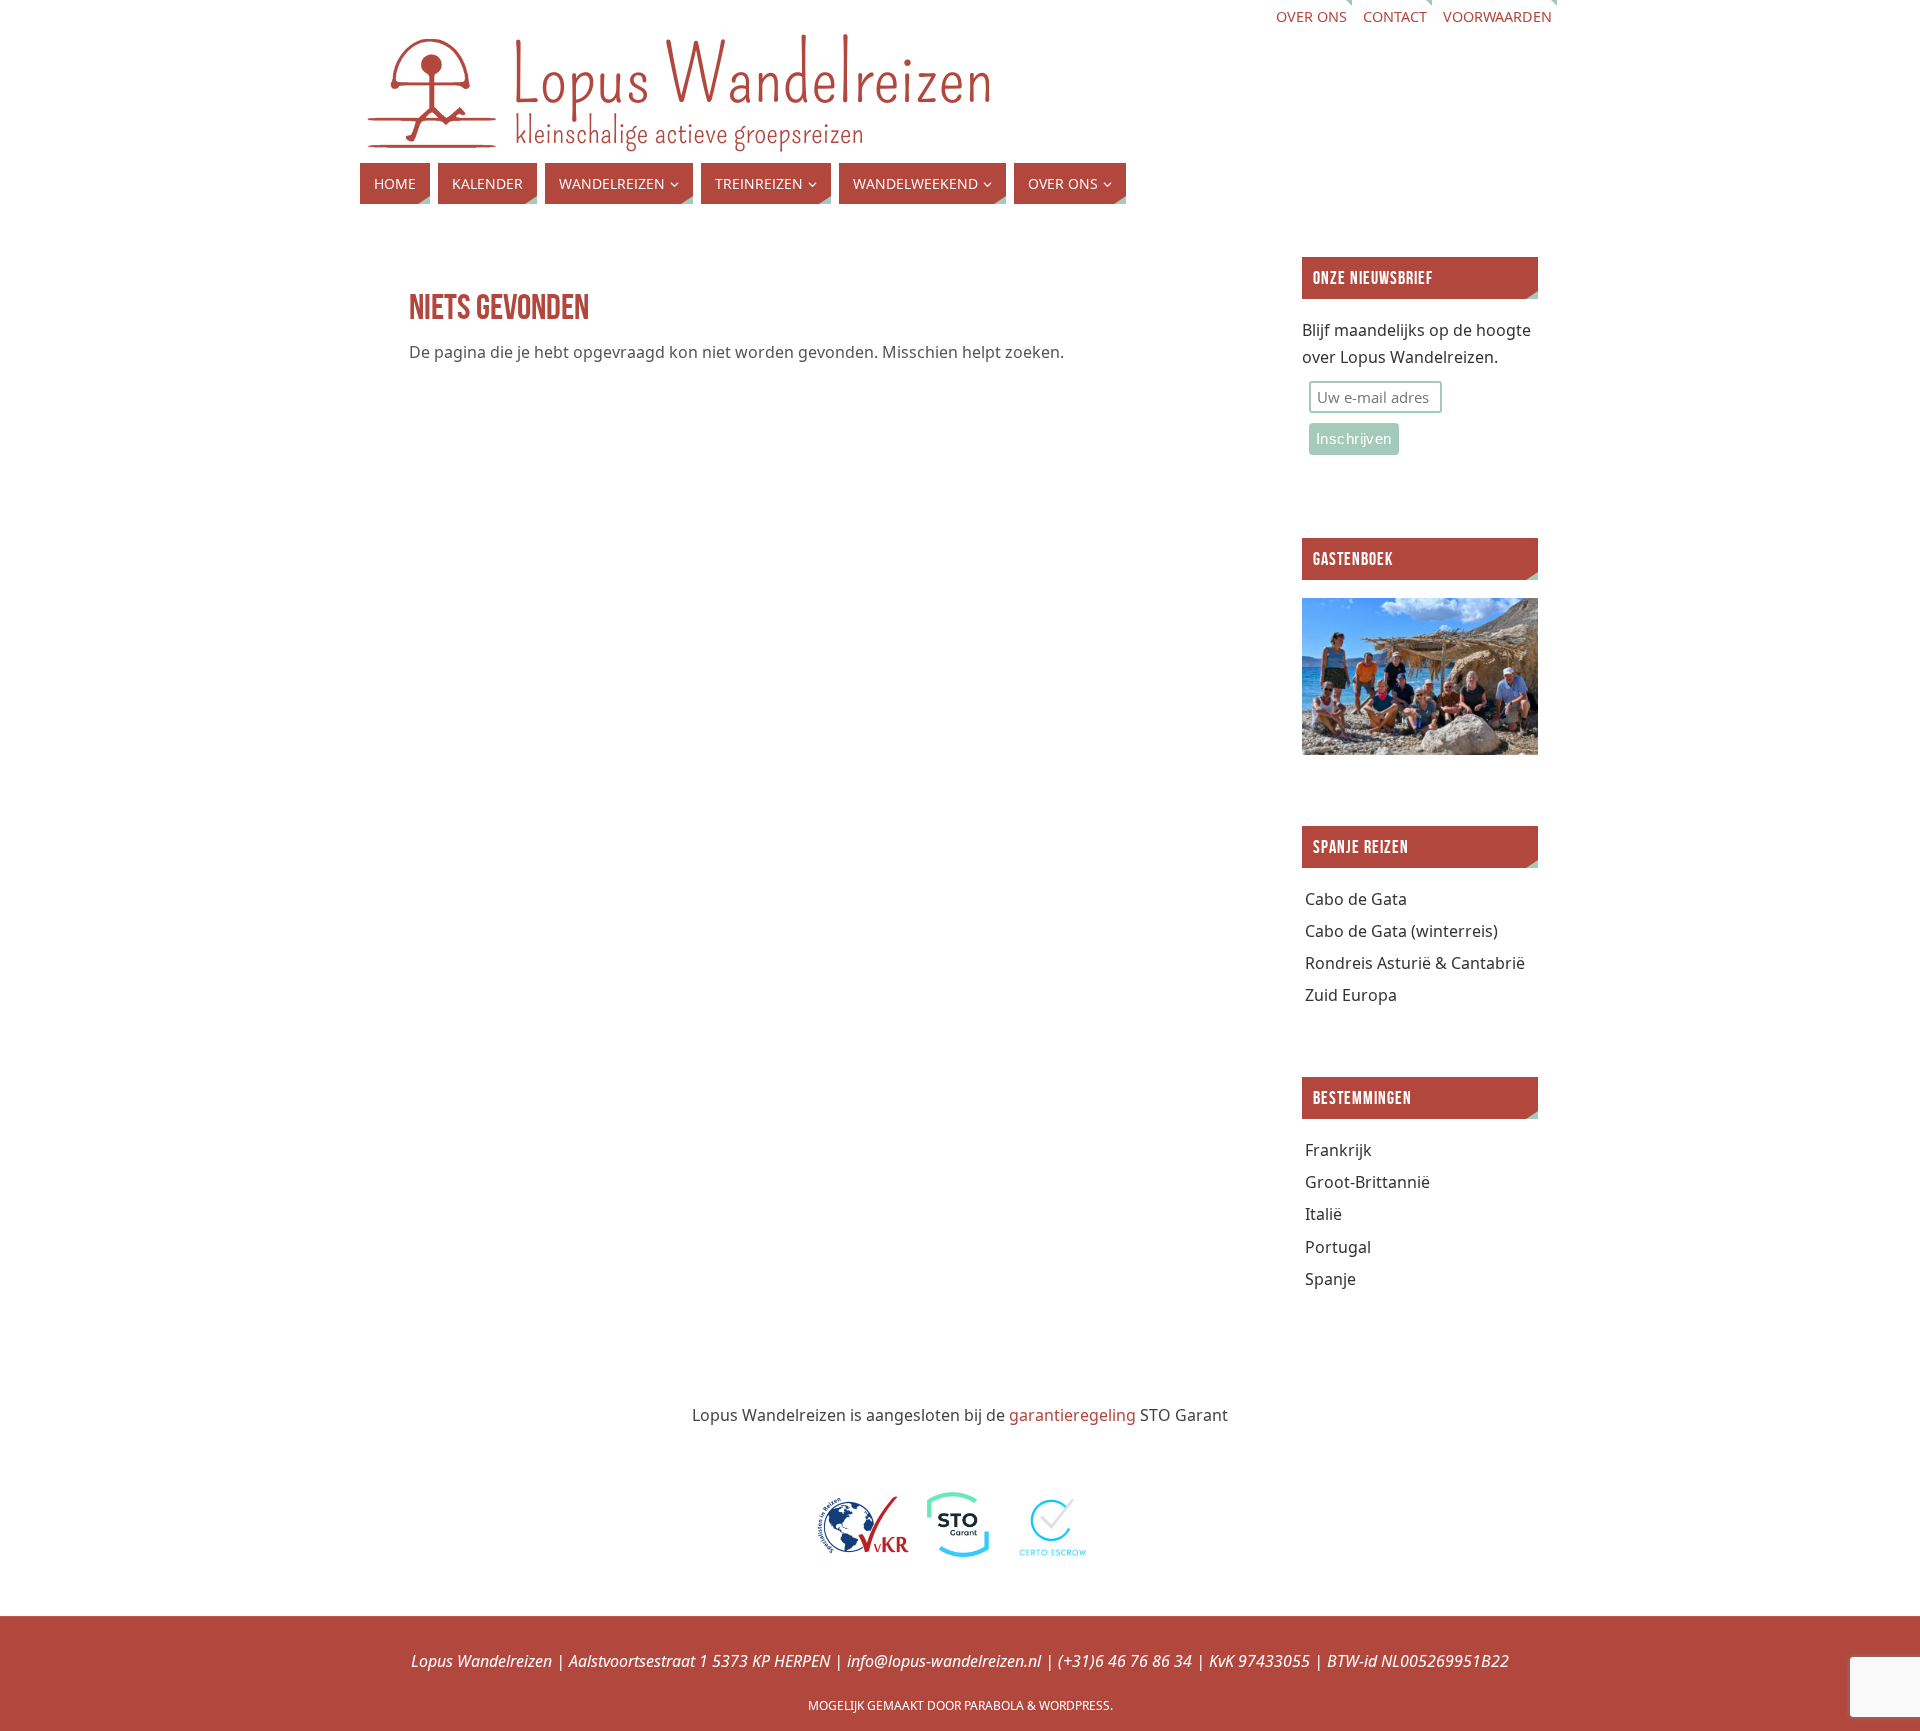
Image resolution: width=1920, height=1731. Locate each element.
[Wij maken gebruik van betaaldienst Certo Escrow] (1055, 1551)
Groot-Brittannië (1367, 1182)
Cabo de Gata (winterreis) (1401, 931)
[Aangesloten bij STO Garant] (958, 1551)
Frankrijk (1338, 1150)
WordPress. (1076, 1705)
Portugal (1338, 1247)
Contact (1395, 16)
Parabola (994, 1705)
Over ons (1311, 16)
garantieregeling (1072, 1415)
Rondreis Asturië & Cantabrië (1415, 963)
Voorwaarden (1497, 16)
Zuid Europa (1351, 995)
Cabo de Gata (1356, 899)
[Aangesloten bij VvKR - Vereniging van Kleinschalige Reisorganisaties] (863, 1551)
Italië (1323, 1214)
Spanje (1330, 1279)
